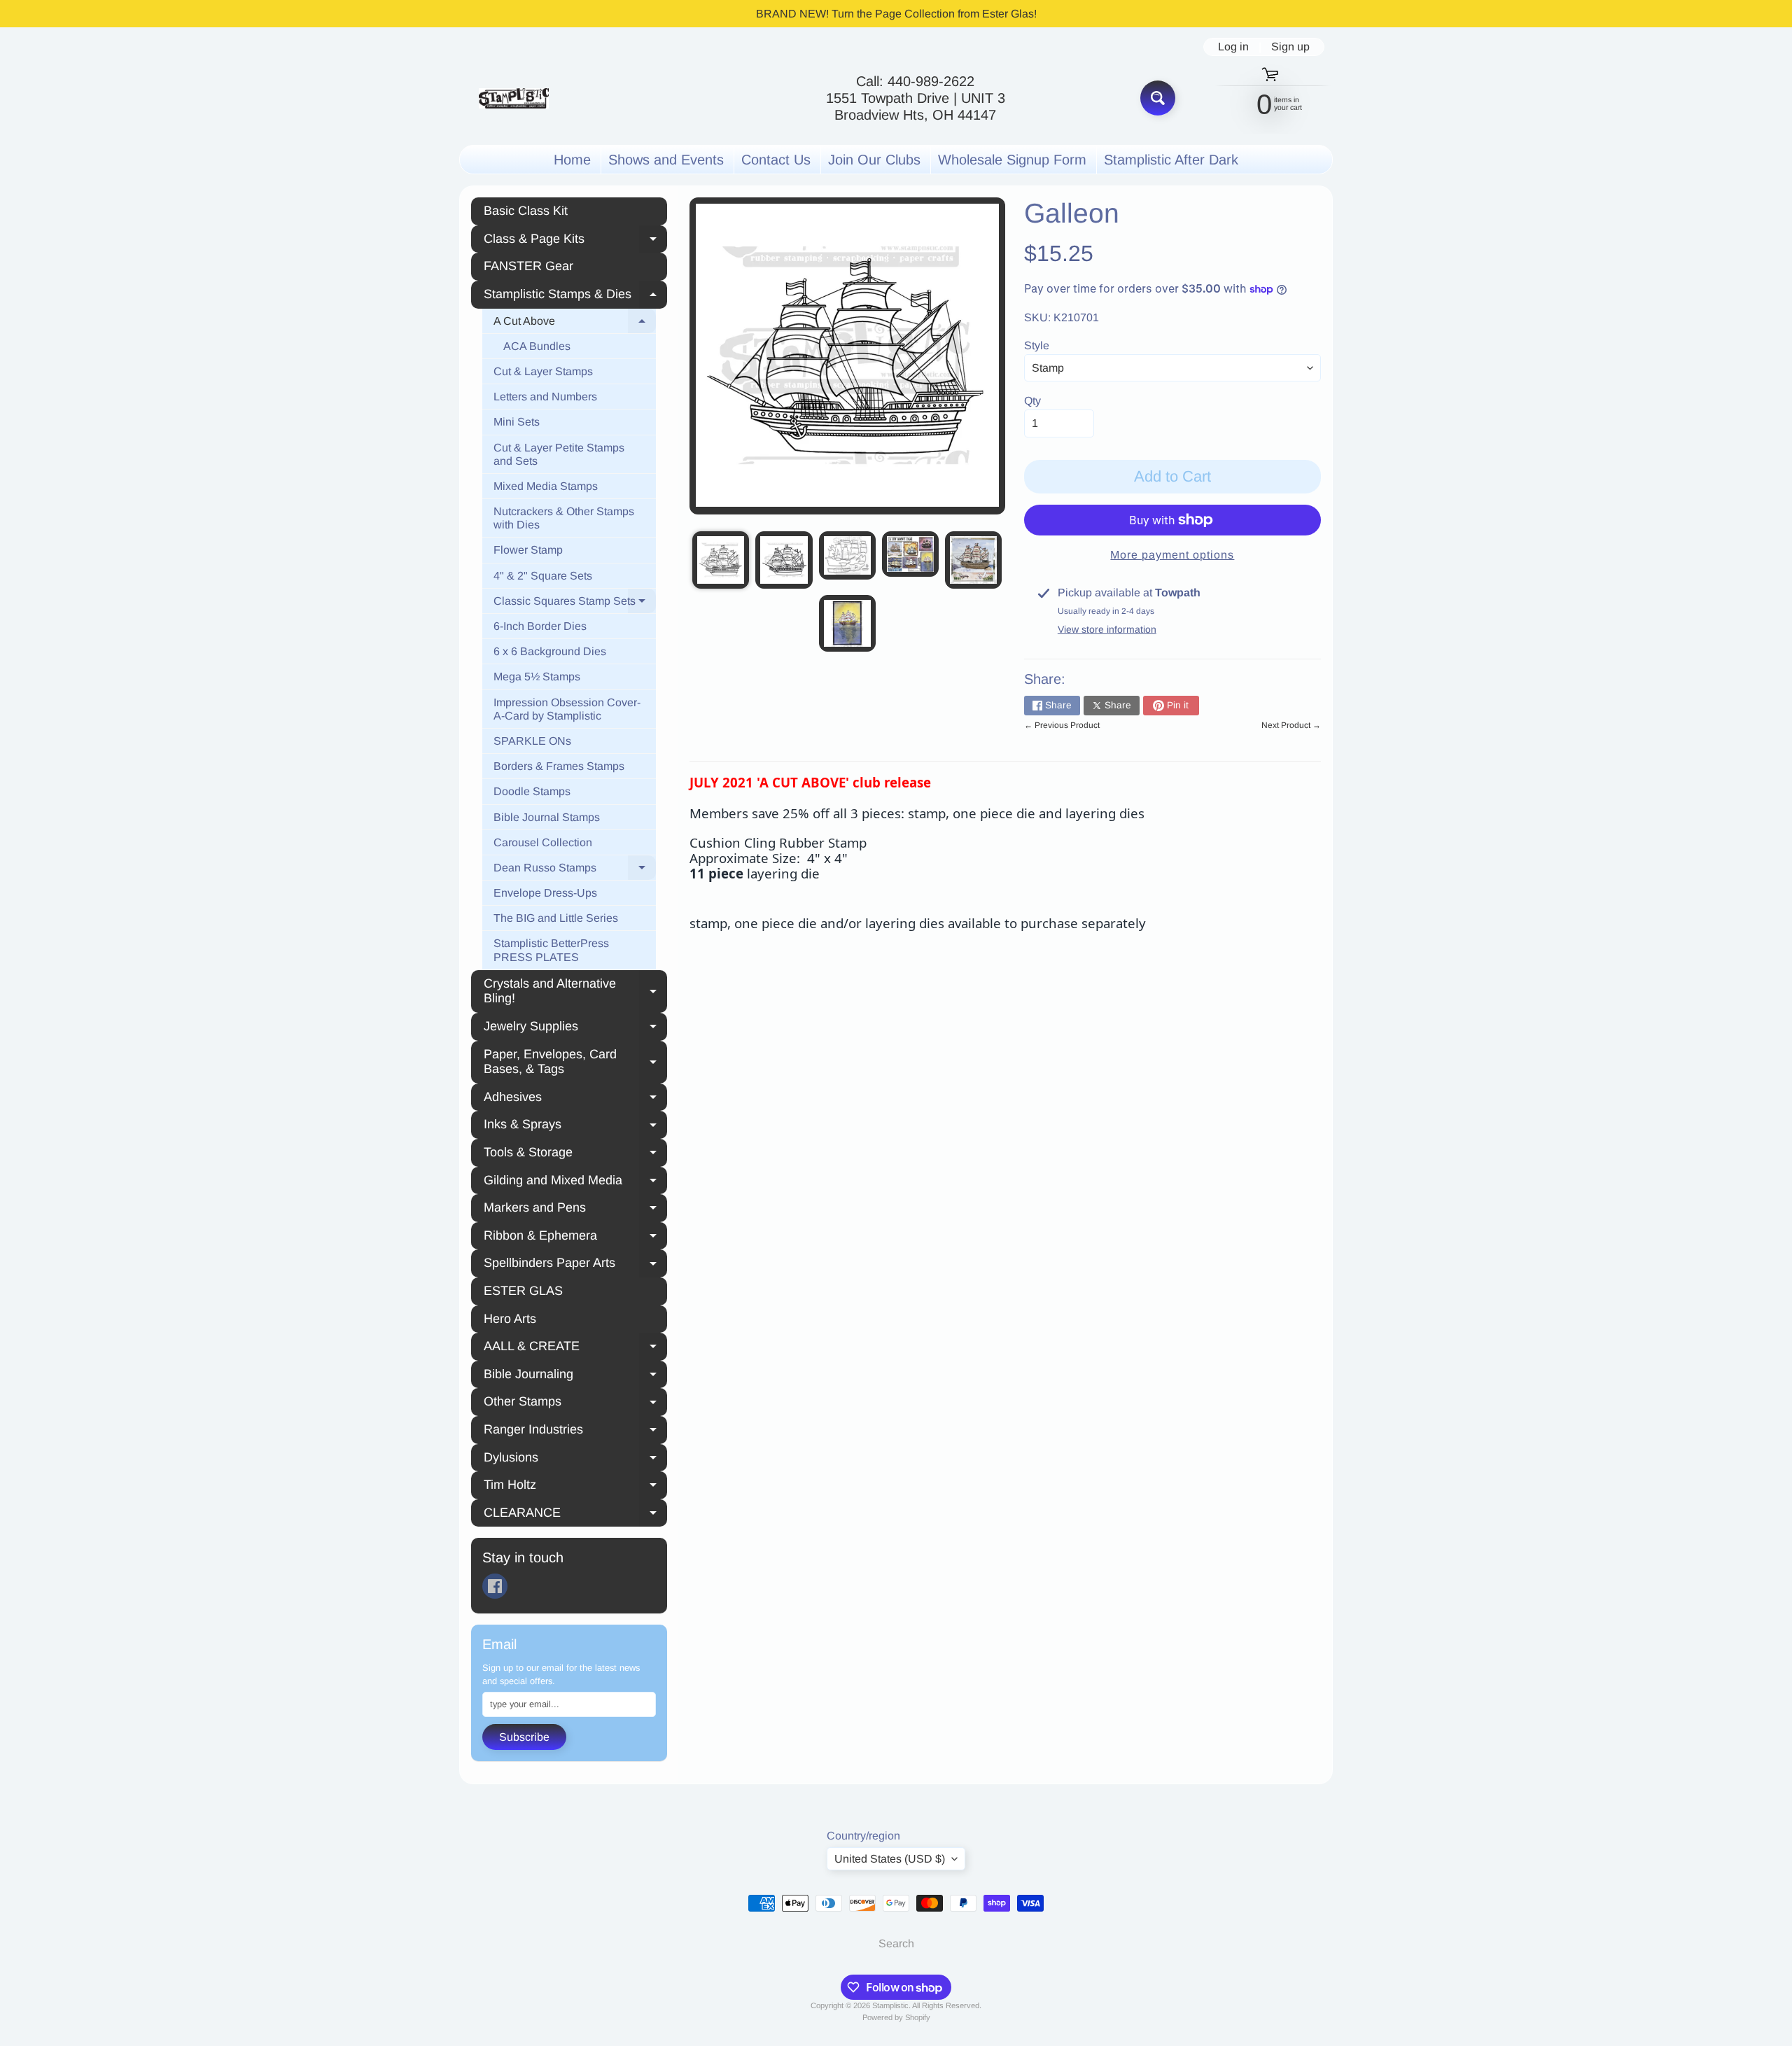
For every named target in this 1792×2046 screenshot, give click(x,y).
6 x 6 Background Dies (550, 651)
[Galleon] (721, 560)
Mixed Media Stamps (546, 486)
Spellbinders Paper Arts (575, 1265)
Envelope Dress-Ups (545, 893)
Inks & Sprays (575, 1126)
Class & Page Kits (575, 241)
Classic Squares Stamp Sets (575, 603)
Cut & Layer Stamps (543, 371)
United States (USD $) (890, 1859)
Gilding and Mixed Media (575, 1182)
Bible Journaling (575, 1376)
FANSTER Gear (528, 266)
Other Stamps (575, 1403)
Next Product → (1291, 725)
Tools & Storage (575, 1154)
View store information (1107, 629)
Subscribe (524, 1737)
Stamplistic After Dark (1171, 160)
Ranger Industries (575, 1431)
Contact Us (776, 160)
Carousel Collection (543, 842)
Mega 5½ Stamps (537, 677)
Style (1037, 345)
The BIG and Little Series (556, 918)
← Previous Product (1062, 725)
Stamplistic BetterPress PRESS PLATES (551, 950)
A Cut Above (575, 323)
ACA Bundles (537, 346)
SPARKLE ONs (532, 741)
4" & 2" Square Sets (543, 576)
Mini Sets (517, 422)
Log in (1233, 47)
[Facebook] (495, 1586)
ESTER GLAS (523, 1291)
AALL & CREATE (575, 1348)
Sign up (1290, 47)
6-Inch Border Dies (540, 626)
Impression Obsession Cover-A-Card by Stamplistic (567, 709)
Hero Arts (510, 1319)
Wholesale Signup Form (1012, 160)
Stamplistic (890, 2005)
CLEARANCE (575, 1515)
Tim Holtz (575, 1487)
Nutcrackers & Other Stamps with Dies (564, 518)
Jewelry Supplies (575, 1028)
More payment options (1172, 555)
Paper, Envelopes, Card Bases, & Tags (575, 1062)
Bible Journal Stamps (547, 817)
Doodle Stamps (532, 791)
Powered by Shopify (896, 2017)
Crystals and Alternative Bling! (575, 991)
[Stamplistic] (514, 98)
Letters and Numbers (545, 397)
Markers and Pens (575, 1210)
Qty (1032, 401)
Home (572, 160)
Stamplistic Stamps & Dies (575, 296)
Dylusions (575, 1459)
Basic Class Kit (526, 211)
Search (896, 1943)
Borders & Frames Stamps (559, 766)
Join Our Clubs (874, 160)
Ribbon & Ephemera (575, 1238)
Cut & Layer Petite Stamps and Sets (559, 454)
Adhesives (575, 1099)
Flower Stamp (528, 550)
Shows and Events (666, 160)
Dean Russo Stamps (575, 870)
